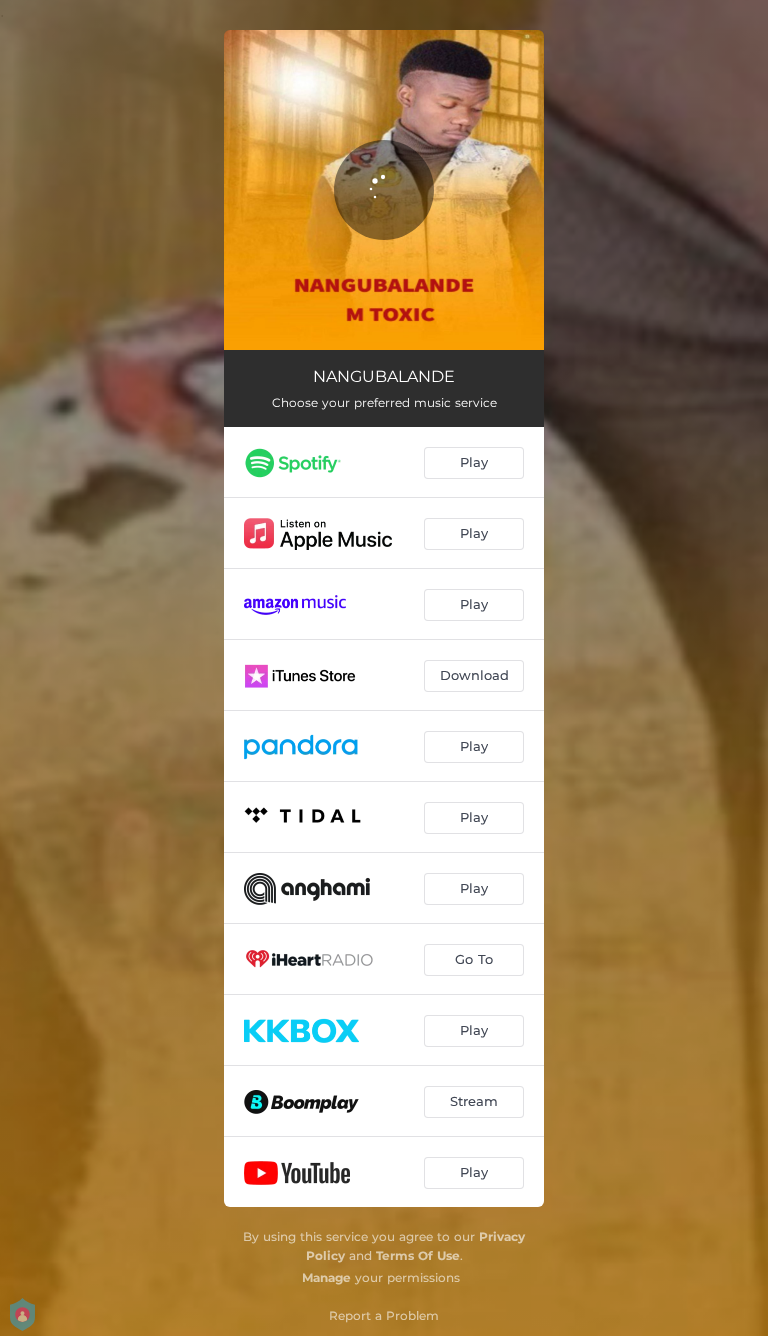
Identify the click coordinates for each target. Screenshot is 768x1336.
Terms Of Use (418, 1255)
